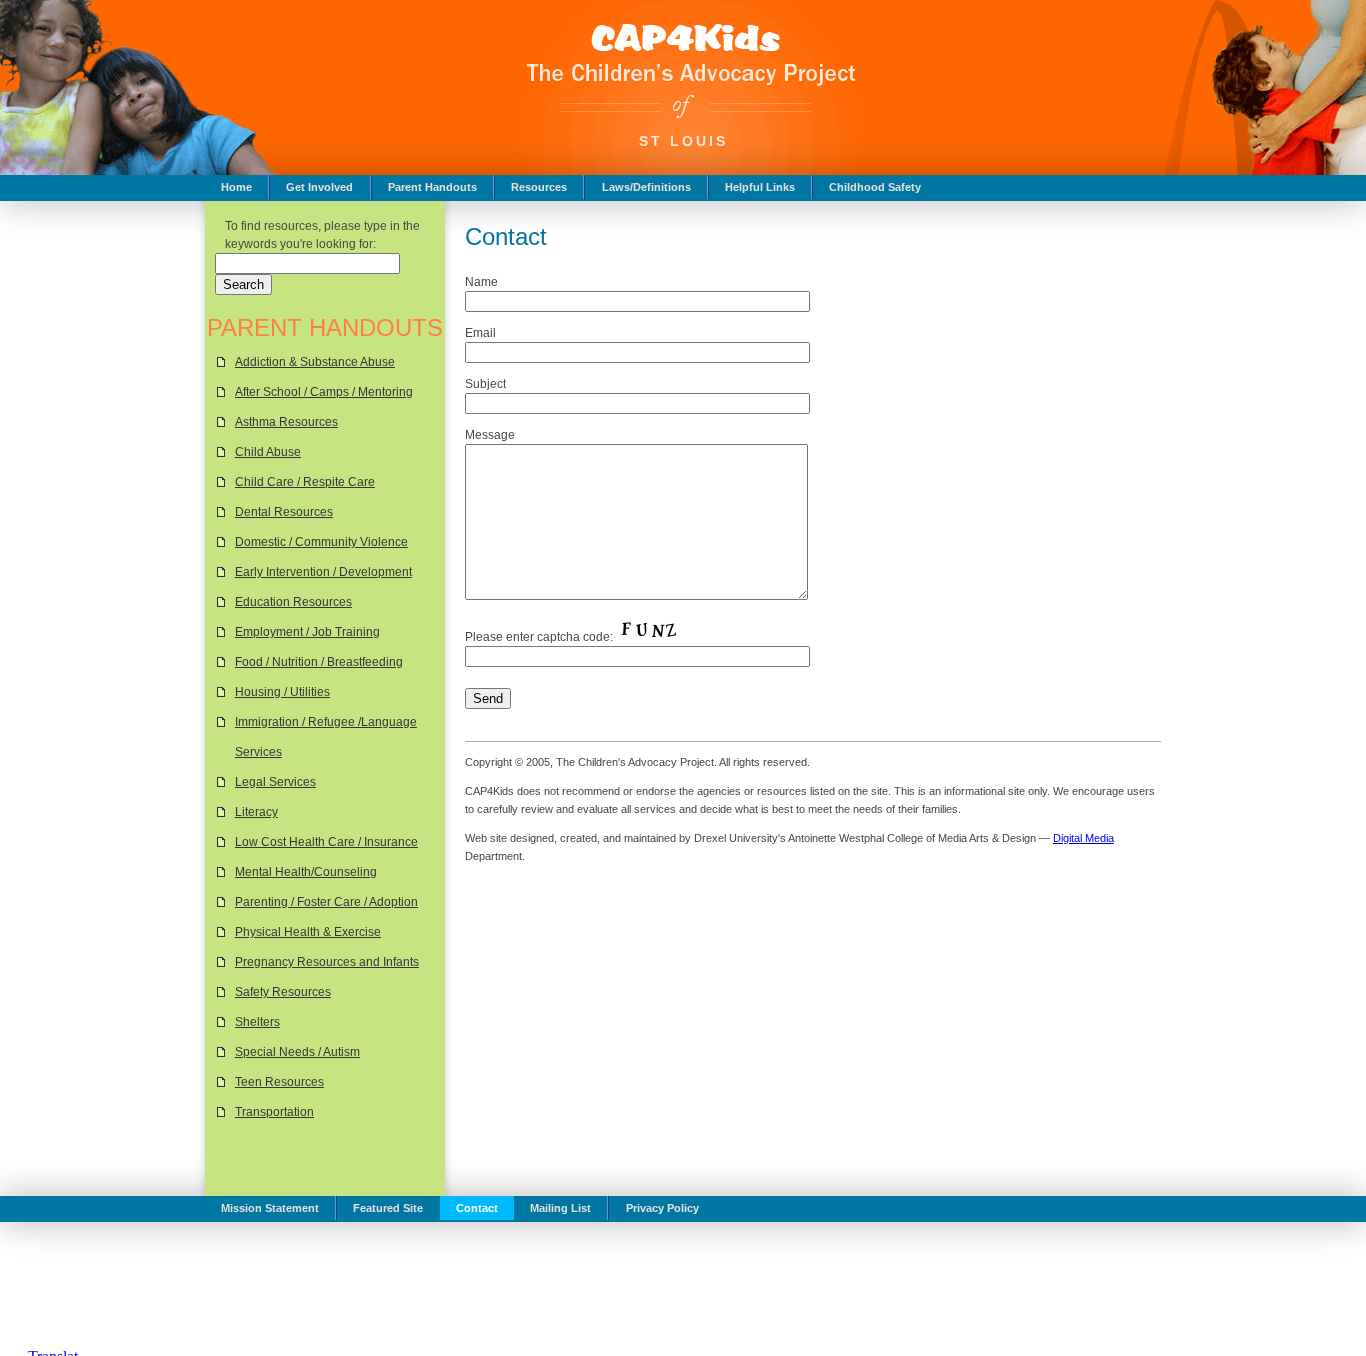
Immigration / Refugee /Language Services (326, 737)
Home (236, 187)
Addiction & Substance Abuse (315, 362)
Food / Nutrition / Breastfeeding (319, 662)
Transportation (274, 1112)
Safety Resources (283, 992)
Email (480, 333)
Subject (485, 384)
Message (490, 435)
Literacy (256, 812)
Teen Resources (279, 1082)
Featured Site (388, 1208)
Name (481, 282)
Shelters (257, 1022)
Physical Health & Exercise (308, 932)
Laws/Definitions (646, 187)
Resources (539, 187)
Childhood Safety (875, 187)
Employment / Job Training (307, 632)
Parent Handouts (432, 187)
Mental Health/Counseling (306, 872)
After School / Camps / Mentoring (324, 392)
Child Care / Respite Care (305, 482)
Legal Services (275, 782)
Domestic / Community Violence (321, 542)
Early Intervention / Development (323, 572)
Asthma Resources (286, 422)
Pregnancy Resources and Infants (327, 962)
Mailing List (560, 1208)
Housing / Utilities (282, 692)
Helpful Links (760, 187)
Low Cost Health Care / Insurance (326, 842)
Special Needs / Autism (297, 1052)
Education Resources (293, 602)
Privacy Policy (662, 1208)
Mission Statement (270, 1208)
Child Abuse (268, 452)
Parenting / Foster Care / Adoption (326, 902)
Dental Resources (284, 512)
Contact (477, 1208)
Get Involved (319, 187)
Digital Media (1083, 838)
